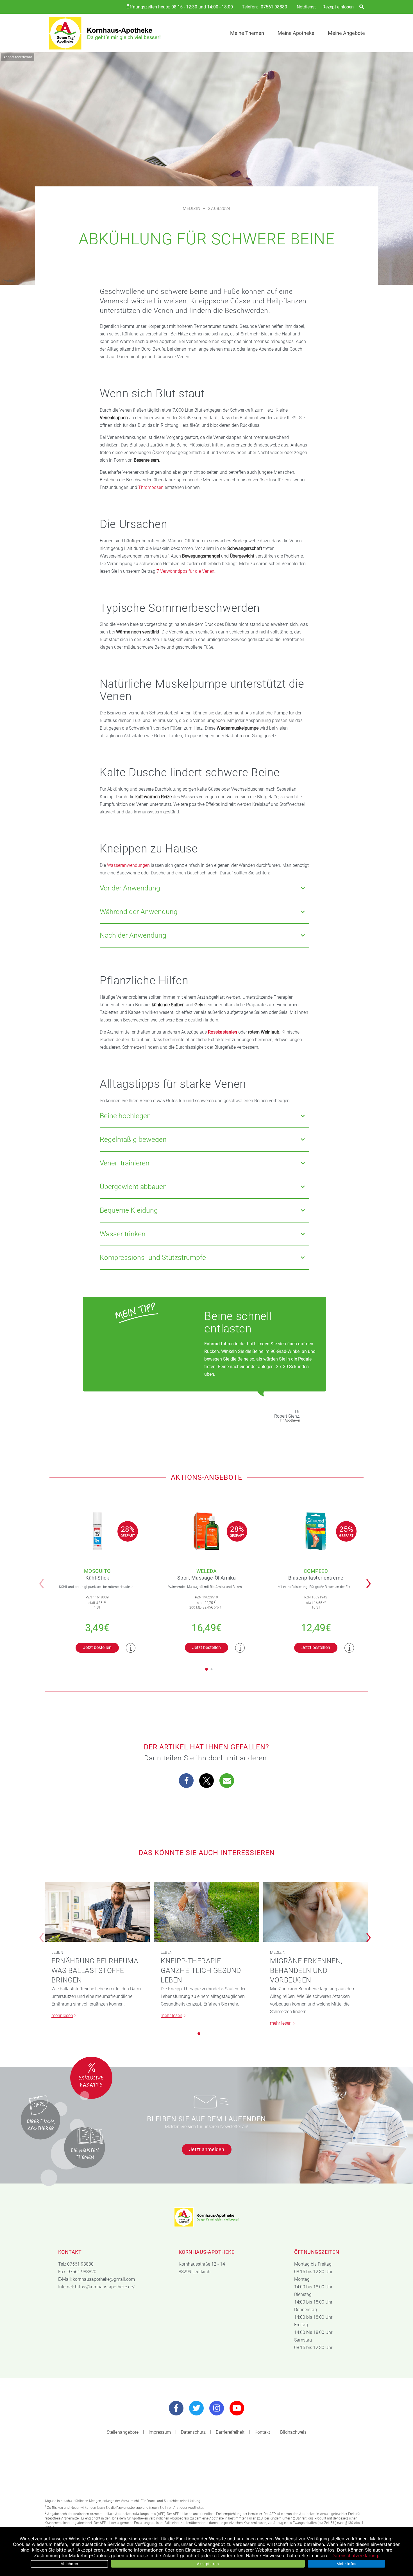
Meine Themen (247, 33)
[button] (370, 1580)
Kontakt (262, 2432)
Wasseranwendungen (128, 865)
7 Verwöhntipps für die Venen (185, 571)
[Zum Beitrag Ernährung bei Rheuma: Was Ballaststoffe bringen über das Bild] (97, 1912)
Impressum (160, 2432)
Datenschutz (193, 2432)
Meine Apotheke (296, 33)
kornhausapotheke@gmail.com (104, 2279)
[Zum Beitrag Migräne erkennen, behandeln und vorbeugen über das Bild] (316, 1912)
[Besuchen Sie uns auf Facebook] (176, 2408)
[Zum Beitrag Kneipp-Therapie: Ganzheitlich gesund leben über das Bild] (206, 1912)
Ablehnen (69, 2564)
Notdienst (306, 7)
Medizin (191, 208)
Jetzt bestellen (97, 1647)
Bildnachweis (293, 2432)
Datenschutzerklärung (355, 2555)
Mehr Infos (347, 2564)
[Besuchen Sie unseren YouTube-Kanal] (237, 2408)
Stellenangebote (123, 2432)
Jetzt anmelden (207, 2149)
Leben (57, 1952)
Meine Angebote (346, 33)
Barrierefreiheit (230, 2432)
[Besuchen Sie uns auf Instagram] (217, 2408)
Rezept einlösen (338, 7)
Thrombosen (151, 487)
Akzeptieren (208, 2564)
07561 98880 (274, 7)
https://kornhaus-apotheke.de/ (105, 2287)
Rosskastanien (223, 1032)
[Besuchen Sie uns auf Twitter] (196, 2408)
